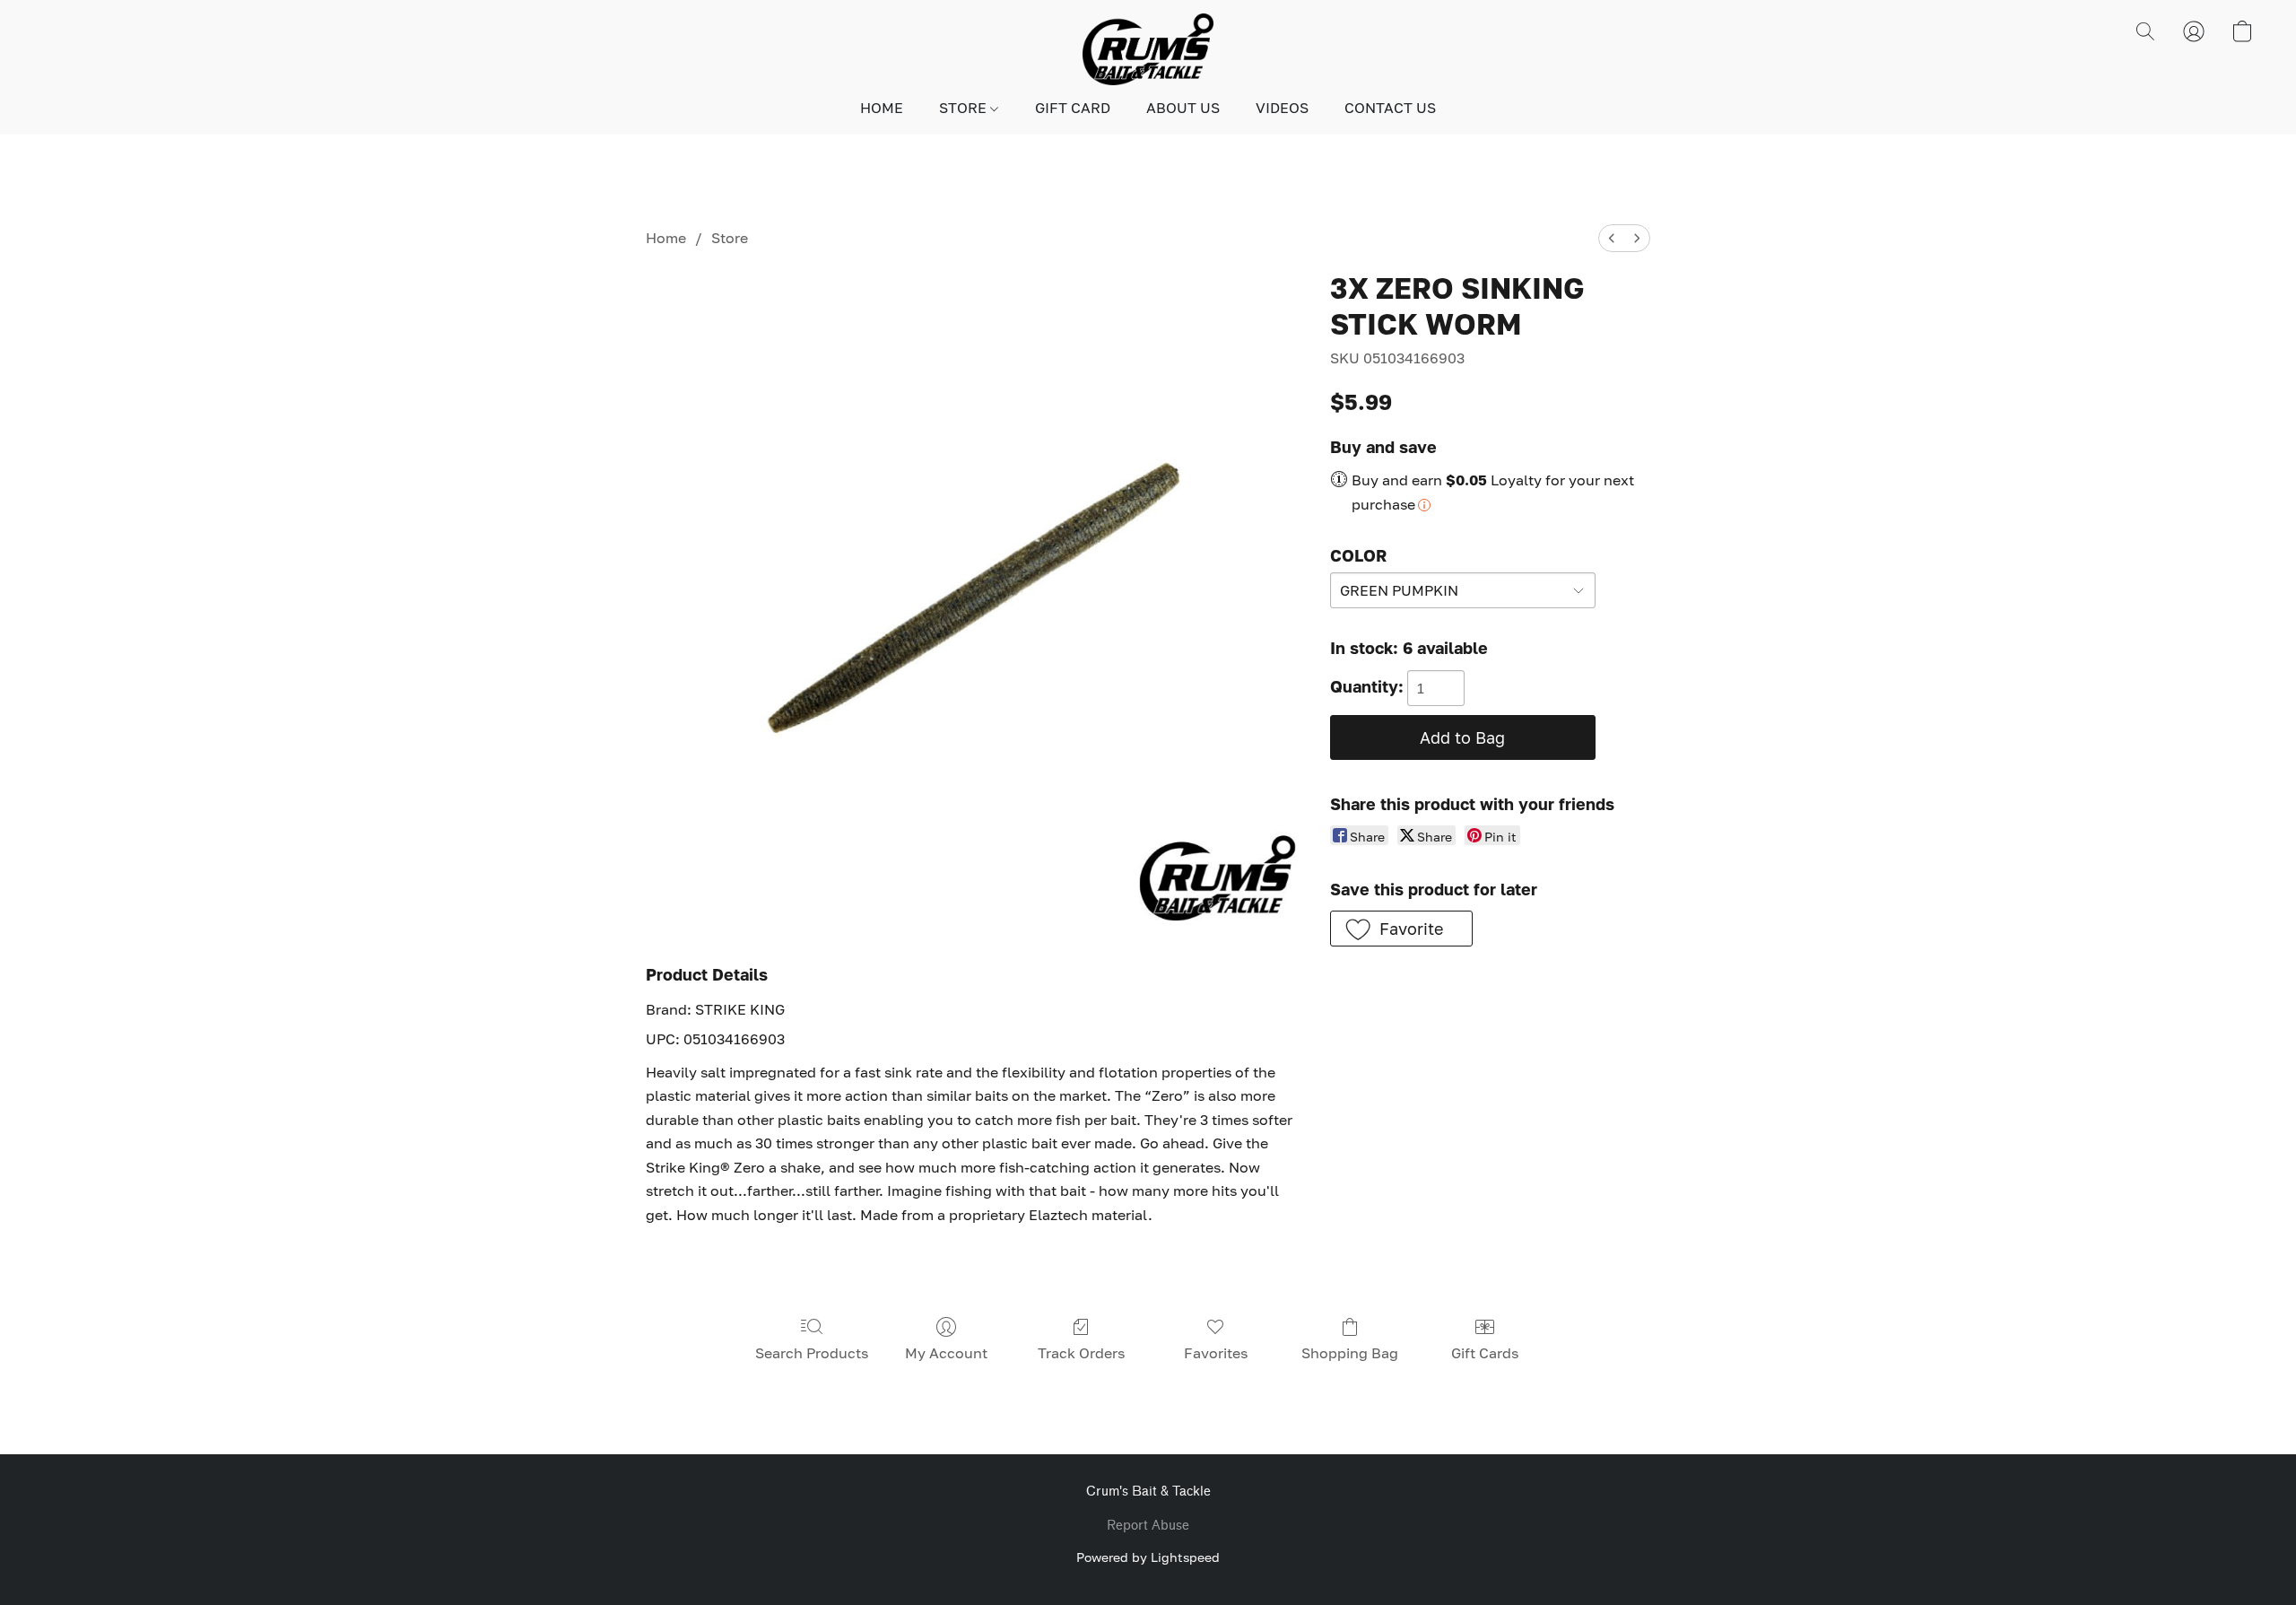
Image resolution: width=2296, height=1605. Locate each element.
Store (730, 238)
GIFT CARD (1073, 108)
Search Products (812, 1353)
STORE (965, 108)
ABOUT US (1183, 108)
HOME (882, 108)
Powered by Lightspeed (1148, 1557)
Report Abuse (1148, 1526)
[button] (1148, 49)
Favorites (1216, 1353)
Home (666, 238)
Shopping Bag (1350, 1353)
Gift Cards (1485, 1353)
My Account (946, 1353)
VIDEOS (1282, 108)
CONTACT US (1390, 108)
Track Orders (1081, 1353)
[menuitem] (1612, 238)
